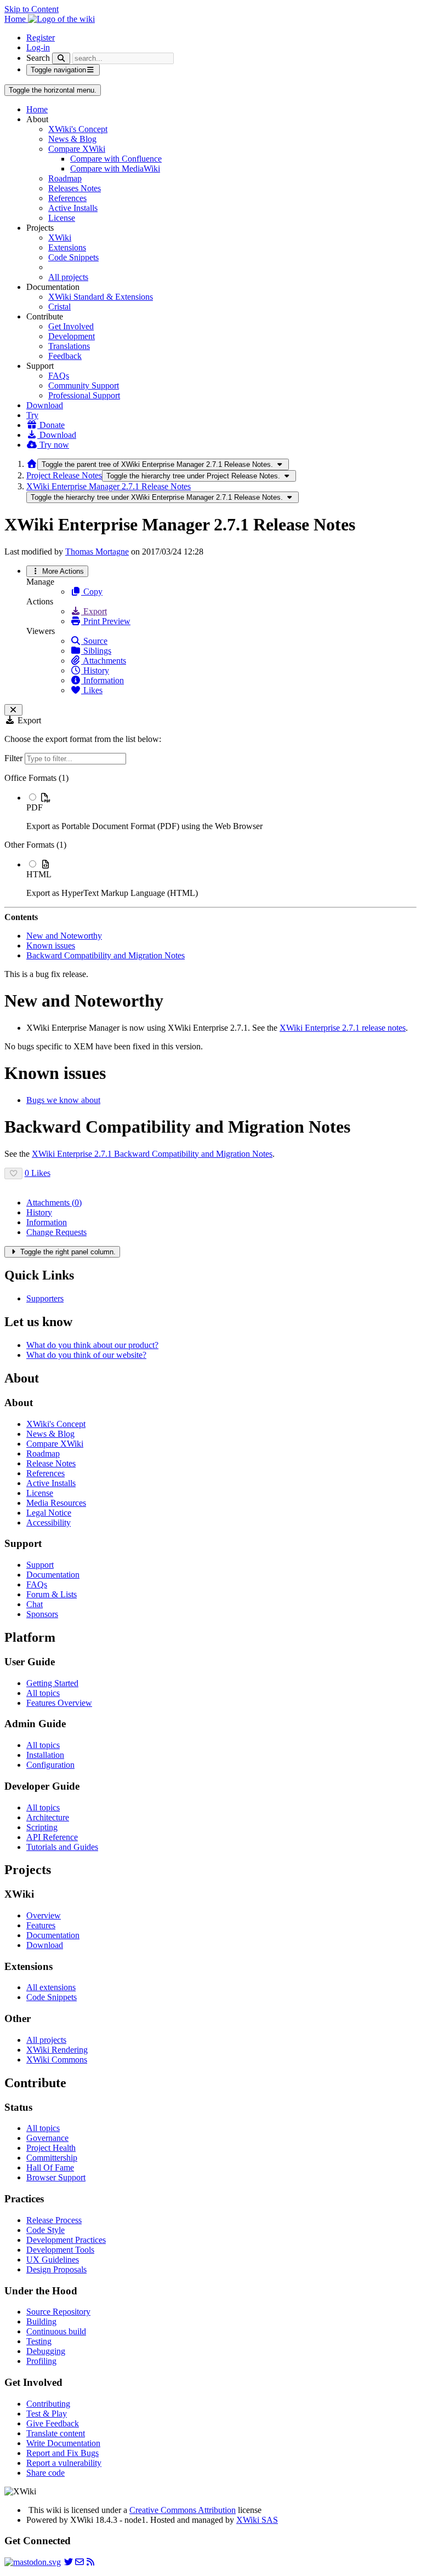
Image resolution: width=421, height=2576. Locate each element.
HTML (39, 874)
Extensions (67, 247)
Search (38, 58)
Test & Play (47, 2414)
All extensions (51, 1987)
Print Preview (106, 621)
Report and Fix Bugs (62, 2453)
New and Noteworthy (64, 936)
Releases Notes (75, 188)
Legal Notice (49, 1513)
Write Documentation (63, 2443)
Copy (92, 592)
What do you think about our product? (92, 1345)
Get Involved (71, 326)
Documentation (53, 1575)
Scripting (42, 1827)
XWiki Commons (57, 2060)
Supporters (45, 1298)
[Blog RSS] (90, 2562)
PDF (35, 807)
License (62, 218)
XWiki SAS (257, 2520)
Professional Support (84, 395)
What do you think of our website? (86, 1355)
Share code (45, 2473)
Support (40, 1565)
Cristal (59, 307)
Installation (45, 1755)
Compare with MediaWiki (115, 169)
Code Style (45, 2230)
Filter (15, 758)
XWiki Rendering (57, 2050)
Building (41, 2321)
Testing (39, 2341)
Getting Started (52, 1683)
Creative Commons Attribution (183, 2510)
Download (45, 405)
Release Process (54, 2220)
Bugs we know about (63, 1100)
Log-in (38, 47)
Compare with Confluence (116, 159)
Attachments (104, 661)
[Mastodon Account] (33, 2562)
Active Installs (73, 208)
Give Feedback (53, 2423)
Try (32, 415)
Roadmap (65, 178)
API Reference (52, 1837)
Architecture (48, 1817)
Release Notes (51, 1463)
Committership (52, 2158)
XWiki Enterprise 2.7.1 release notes (343, 1028)
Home (37, 109)
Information (103, 680)
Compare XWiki (77, 149)
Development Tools (60, 2250)
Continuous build (56, 2331)
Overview (44, 1915)
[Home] (32, 464)
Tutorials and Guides (62, 1847)
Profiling (41, 2361)
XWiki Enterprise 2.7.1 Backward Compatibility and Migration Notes (152, 1154)
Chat (35, 1604)
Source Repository (58, 2312)
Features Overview (59, 1703)
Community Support (84, 385)
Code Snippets (73, 257)
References (67, 198)
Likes (92, 690)
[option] (221, 812)
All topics (43, 1693)
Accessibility (49, 1523)
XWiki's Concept (78, 129)
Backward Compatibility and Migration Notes (106, 955)
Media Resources (56, 1503)
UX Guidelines (53, 2260)
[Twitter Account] (69, 2562)
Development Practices (66, 2240)
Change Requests (56, 1232)
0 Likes (38, 1173)
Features (41, 1925)
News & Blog (72, 139)
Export (94, 611)
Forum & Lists (52, 1594)
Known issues (51, 946)
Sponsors (42, 1614)
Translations (69, 346)
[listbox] (210, 836)
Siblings (96, 651)
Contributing (48, 2404)
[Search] (61, 58)
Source (94, 641)
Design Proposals (56, 2269)
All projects (68, 277)
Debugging (46, 2351)
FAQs (59, 376)
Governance (47, 2138)
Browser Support (56, 2177)
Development (72, 336)
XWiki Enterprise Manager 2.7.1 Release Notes (109, 486)
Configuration (50, 1765)
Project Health (51, 2148)
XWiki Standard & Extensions (101, 297)
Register (41, 38)
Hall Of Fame (50, 2167)
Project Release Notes (64, 475)
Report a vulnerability (64, 2463)
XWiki (60, 238)
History (95, 670)
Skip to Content (32, 9)
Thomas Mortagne (97, 552)
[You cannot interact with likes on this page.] (13, 1173)
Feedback (65, 356)
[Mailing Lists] (79, 2562)
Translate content (56, 2433)
